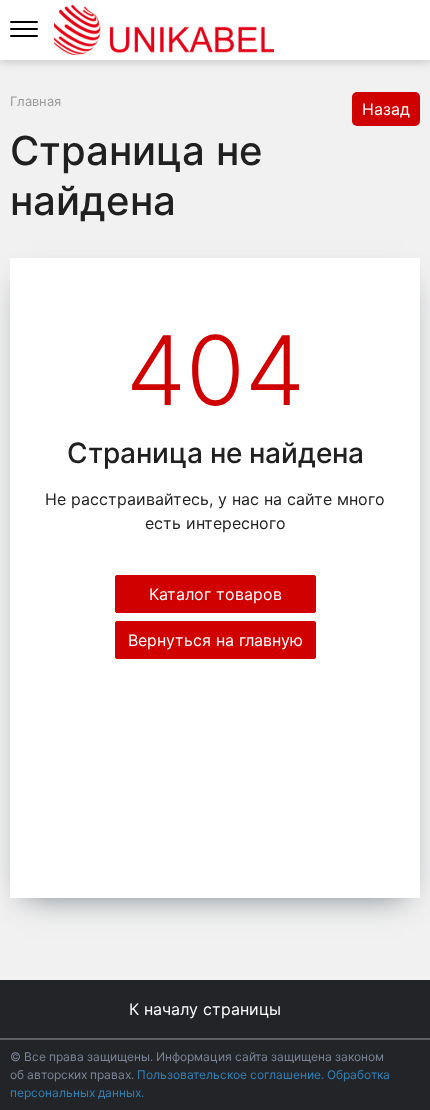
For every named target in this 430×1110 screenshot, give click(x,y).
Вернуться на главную (215, 640)
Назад (386, 109)
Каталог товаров (215, 594)
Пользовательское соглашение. (232, 1074)
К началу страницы (207, 1009)
